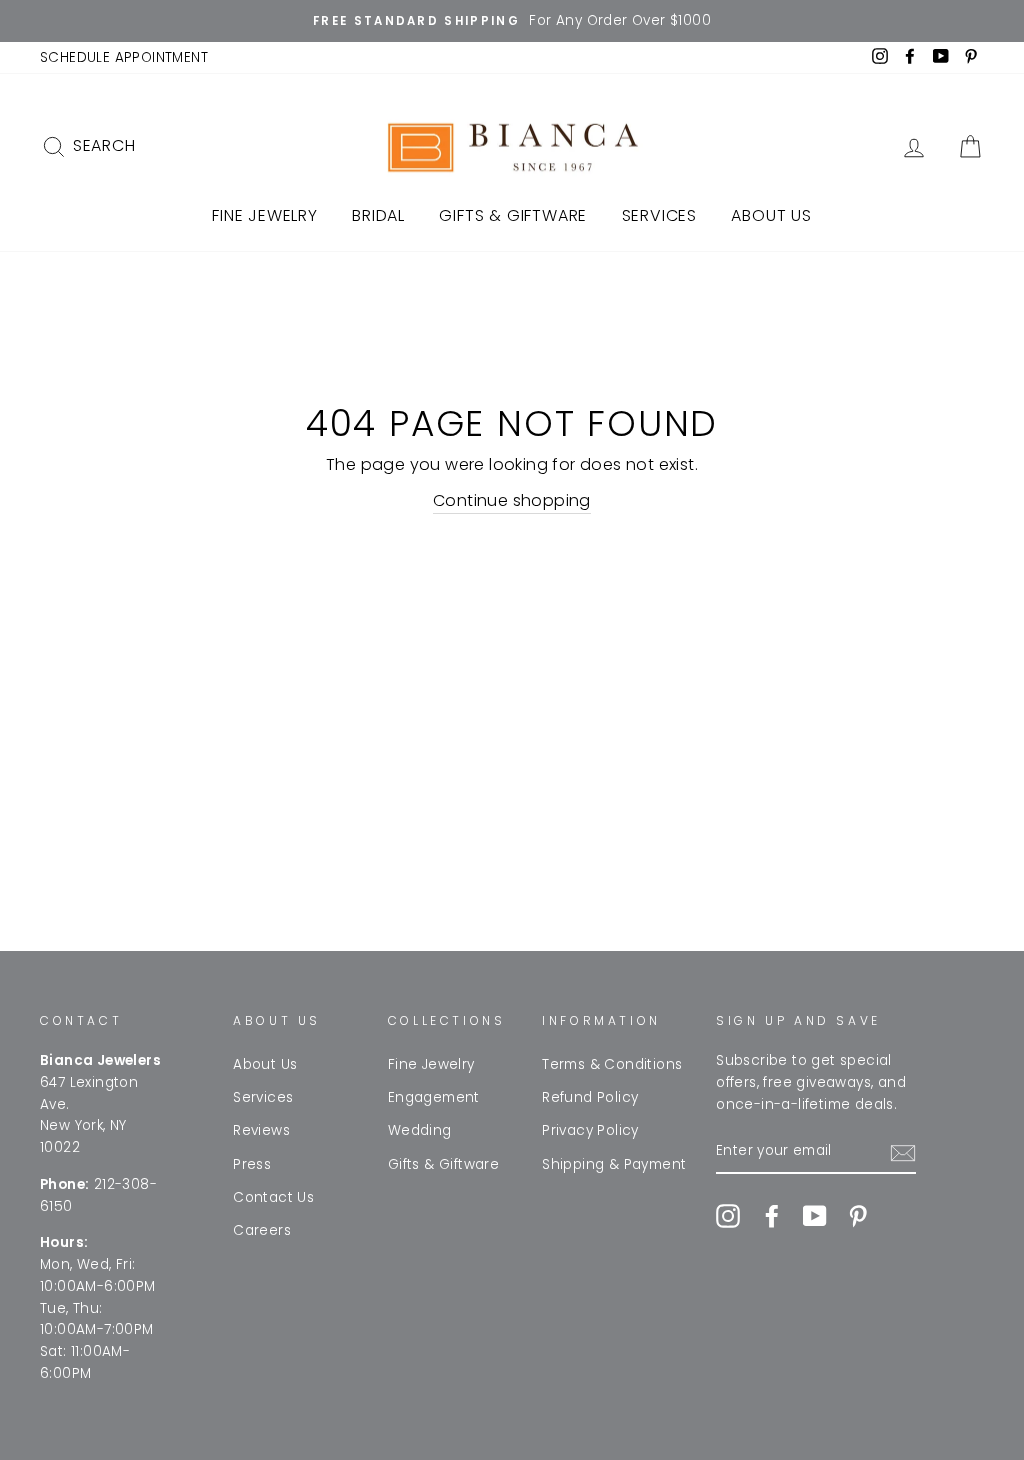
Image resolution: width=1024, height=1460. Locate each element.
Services (659, 215)
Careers (262, 1230)
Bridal (378, 215)
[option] (512, 21)
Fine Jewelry (265, 215)
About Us (771, 215)
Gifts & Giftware (513, 215)
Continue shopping (512, 500)
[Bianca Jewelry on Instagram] (728, 1216)
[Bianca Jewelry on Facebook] (772, 1216)
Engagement (434, 1097)
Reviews (261, 1130)
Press (252, 1164)
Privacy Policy (590, 1130)
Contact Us (273, 1197)
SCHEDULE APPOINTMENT (124, 57)
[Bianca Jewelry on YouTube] (815, 1216)
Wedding (420, 1130)
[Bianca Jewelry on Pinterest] (858, 1216)
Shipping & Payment (614, 1164)
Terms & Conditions (612, 1064)
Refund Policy (590, 1097)
